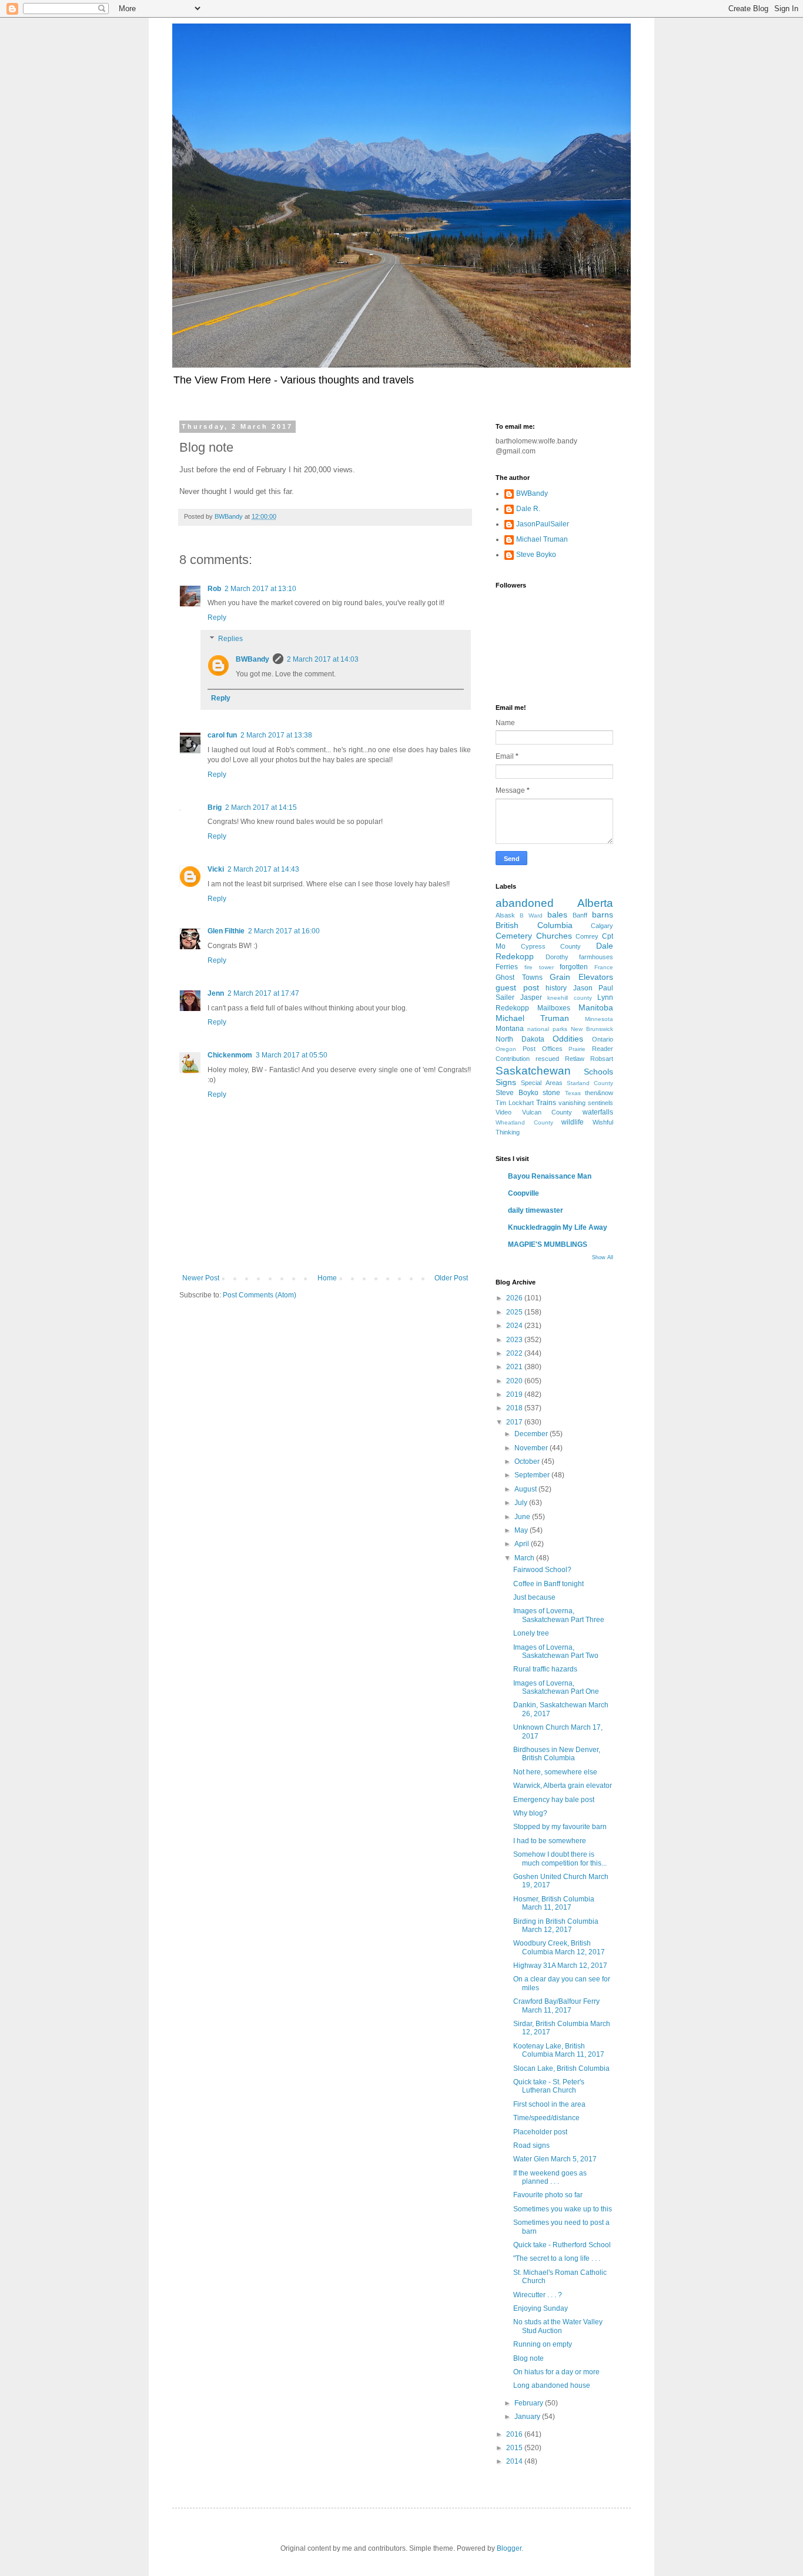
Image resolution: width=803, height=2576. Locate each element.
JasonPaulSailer (543, 524)
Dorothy (557, 957)
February (530, 2403)
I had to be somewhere (550, 1841)
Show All (603, 1257)
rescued (547, 1059)
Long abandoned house (552, 2385)
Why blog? (530, 1813)
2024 (515, 1326)
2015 (515, 2448)
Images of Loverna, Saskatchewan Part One (556, 1687)
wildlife (573, 1122)
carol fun (222, 735)
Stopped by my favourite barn (560, 1827)
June (523, 1517)
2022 (515, 1353)
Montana (510, 1029)
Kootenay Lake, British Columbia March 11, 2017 (559, 2050)
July (522, 1503)
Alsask (505, 915)
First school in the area (549, 2104)
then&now (599, 1093)
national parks (547, 1029)
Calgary (602, 926)
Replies (230, 639)
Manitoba (596, 1007)
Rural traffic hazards (545, 1669)
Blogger (509, 2548)
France (604, 967)
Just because (534, 1597)
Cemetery (514, 936)
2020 (515, 1381)
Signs (506, 1082)
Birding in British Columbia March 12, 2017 (556, 1926)
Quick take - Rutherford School (562, 2245)
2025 (515, 1312)
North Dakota (520, 1039)
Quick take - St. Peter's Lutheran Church (549, 2086)
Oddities (568, 1039)
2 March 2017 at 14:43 (263, 869)
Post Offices (543, 1049)
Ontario (603, 1039)
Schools (598, 1072)
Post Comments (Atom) (260, 1295)
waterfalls (598, 1112)
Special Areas (541, 1083)
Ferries (507, 967)
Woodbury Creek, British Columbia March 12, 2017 (559, 1947)
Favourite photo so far (548, 2195)
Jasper (531, 997)
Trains (546, 1103)
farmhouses (596, 957)
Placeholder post (540, 2132)
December (532, 1434)
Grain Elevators (581, 977)
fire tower (539, 967)
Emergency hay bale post (554, 1800)
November (532, 1448)
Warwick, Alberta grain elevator (563, 1786)
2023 (515, 1340)
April (523, 1544)
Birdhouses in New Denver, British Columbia (557, 1754)
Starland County (590, 1083)
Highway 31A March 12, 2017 (560, 1966)
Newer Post (201, 1278)
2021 (515, 1367)
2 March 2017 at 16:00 (284, 931)
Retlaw (575, 1059)
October (528, 1461)
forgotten (574, 967)
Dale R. (528, 509)
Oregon (506, 1049)
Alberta (595, 903)
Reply (217, 618)
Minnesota (599, 1019)
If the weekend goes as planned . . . (550, 2177)
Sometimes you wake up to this (563, 2209)
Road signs (531, 2145)
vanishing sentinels (586, 1103)
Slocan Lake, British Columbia (561, 2068)
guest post (517, 987)
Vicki (216, 869)
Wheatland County (524, 1122)
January (528, 2417)
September (533, 1475)
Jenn (216, 993)
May (522, 1530)
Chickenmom (230, 1055)
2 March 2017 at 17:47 (263, 993)
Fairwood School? (542, 1570)
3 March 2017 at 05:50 (292, 1055)
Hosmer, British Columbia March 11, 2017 (554, 1903)
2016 (515, 2434)
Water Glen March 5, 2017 (555, 2159)
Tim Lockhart (515, 1103)
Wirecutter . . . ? (538, 2295)
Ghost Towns (519, 977)
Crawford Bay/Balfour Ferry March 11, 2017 (556, 2006)
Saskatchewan (533, 1071)
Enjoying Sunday (541, 2308)
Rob (214, 589)
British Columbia (534, 925)
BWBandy (252, 659)
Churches (554, 936)
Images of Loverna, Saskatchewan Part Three (559, 1615)
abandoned (525, 903)
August (526, 1489)
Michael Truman (542, 539)
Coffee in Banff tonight (548, 1584)
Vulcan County (547, 1112)
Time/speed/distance (546, 2118)
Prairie (577, 1049)
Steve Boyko (536, 555)
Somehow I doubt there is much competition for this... (560, 1858)
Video (503, 1112)
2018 (515, 1408)
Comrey (587, 936)
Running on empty (543, 2344)
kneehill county (570, 998)
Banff (580, 915)
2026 (515, 1298)
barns (603, 915)
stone (551, 1093)
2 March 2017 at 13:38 (276, 735)
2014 (515, 2461)
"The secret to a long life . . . (557, 2258)
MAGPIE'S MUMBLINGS (548, 1244)
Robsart (602, 1059)
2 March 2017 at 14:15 (261, 807)
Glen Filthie (226, 931)
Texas (573, 1093)
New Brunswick (592, 1029)
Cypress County (551, 946)
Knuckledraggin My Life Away (558, 1227)
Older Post (451, 1278)
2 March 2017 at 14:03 (323, 659)
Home (327, 1278)
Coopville (523, 1193)
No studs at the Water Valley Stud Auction (558, 2326)
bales (557, 915)
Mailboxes (554, 1008)
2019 (515, 1394)
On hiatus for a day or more (556, 2372)
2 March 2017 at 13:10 (260, 589)
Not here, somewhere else (555, 1772)
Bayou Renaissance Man (550, 1176)
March (525, 1558)
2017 (515, 1422)
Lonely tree (531, 1633)
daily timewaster (536, 1210)
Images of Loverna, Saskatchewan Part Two (556, 1651)
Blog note (528, 2358)
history (556, 988)
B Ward (531, 915)
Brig (215, 807)
